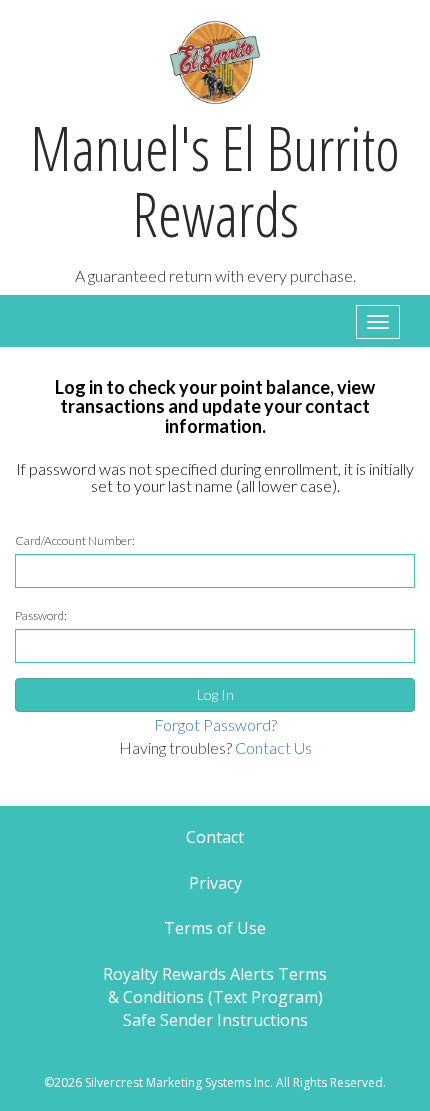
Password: (41, 615)
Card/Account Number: (75, 540)
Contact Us (273, 747)
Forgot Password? (215, 724)
